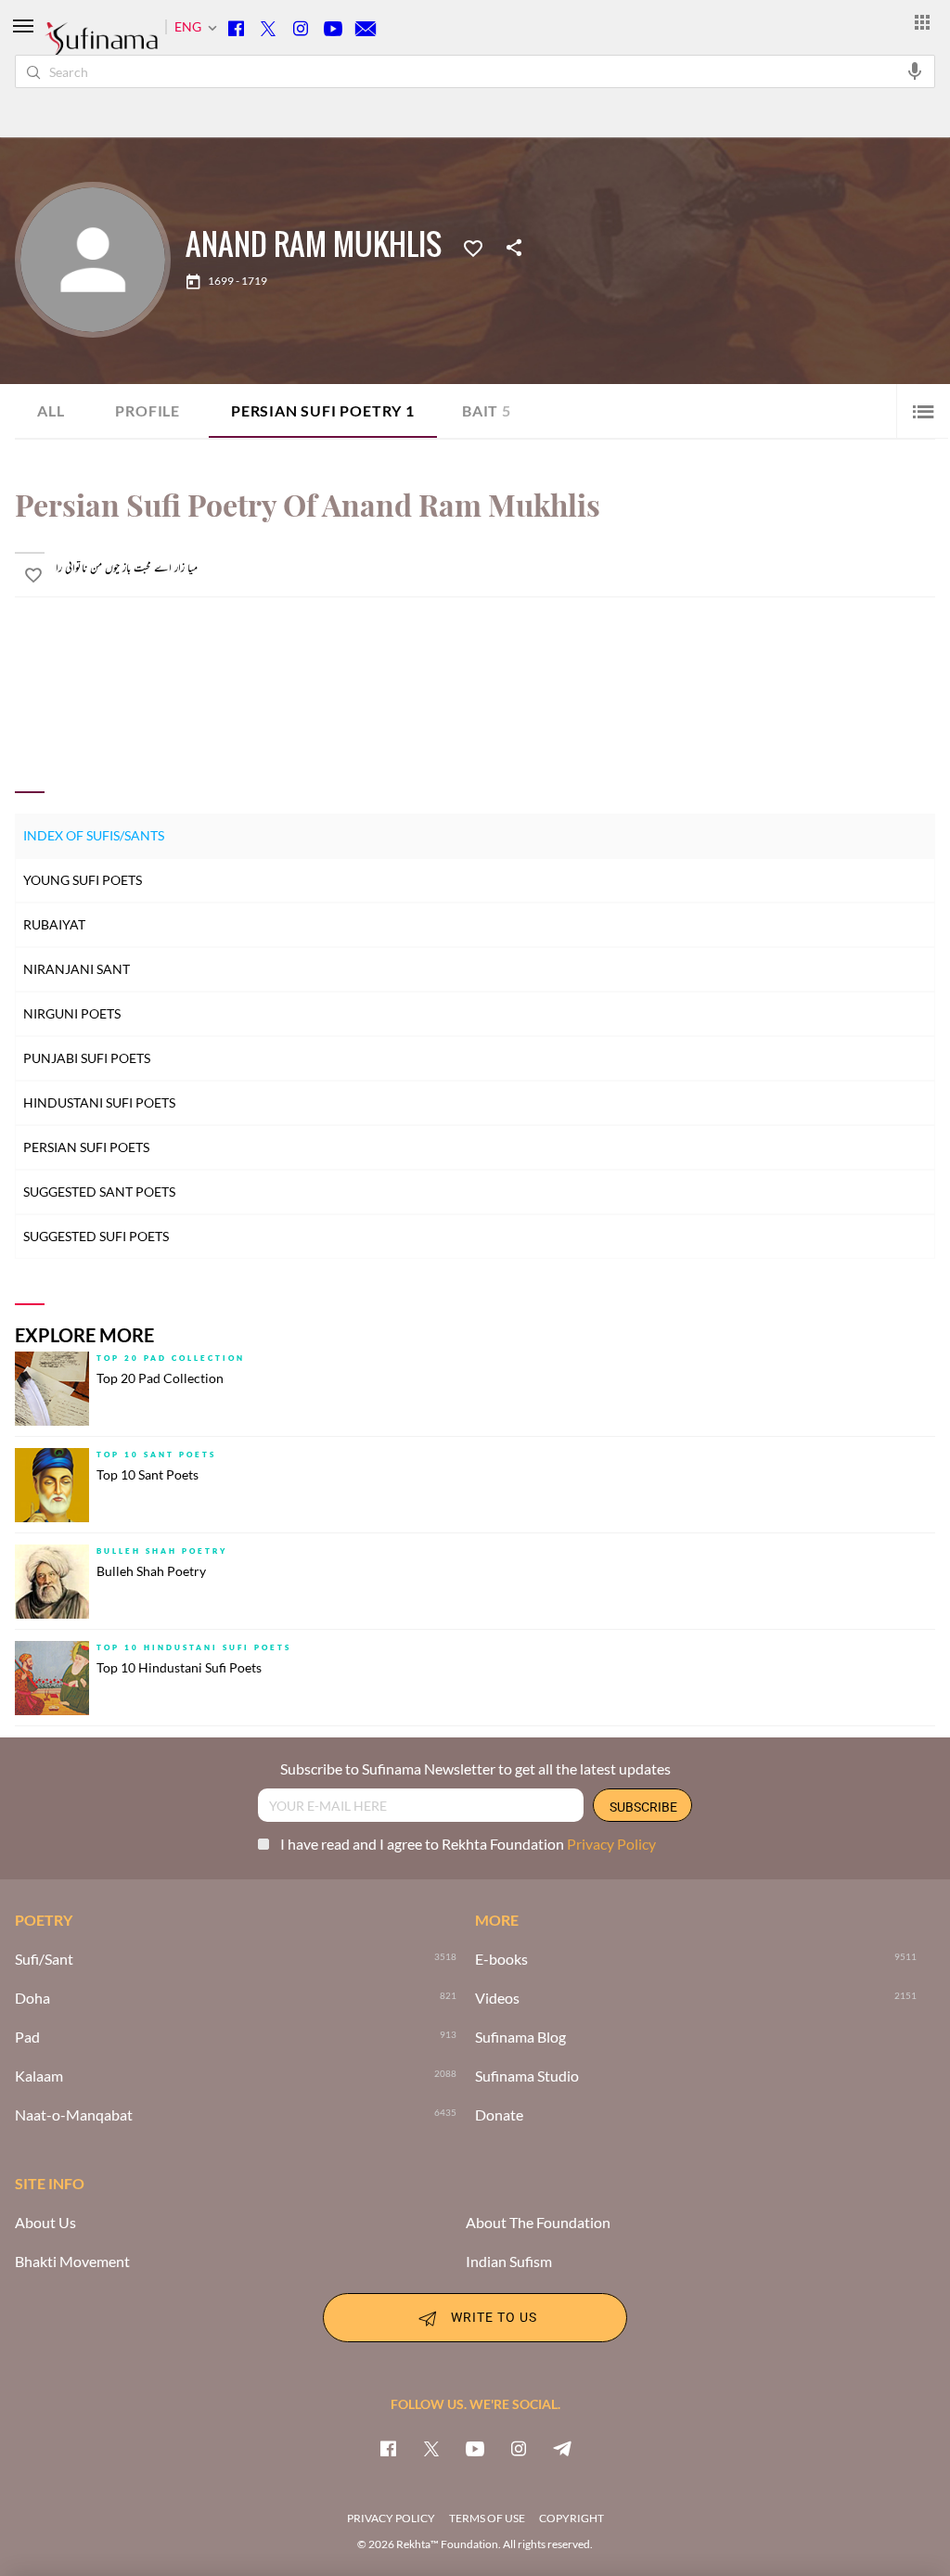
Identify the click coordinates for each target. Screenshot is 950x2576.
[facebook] (388, 2448)
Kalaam (39, 2076)
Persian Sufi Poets (86, 1147)
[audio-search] (915, 70)
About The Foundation (538, 2223)
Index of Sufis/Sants (94, 835)
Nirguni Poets (72, 1013)
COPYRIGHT (571, 2518)
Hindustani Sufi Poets (99, 1102)
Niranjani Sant (77, 969)
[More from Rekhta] (922, 21)
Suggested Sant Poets (99, 1192)
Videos (497, 1998)
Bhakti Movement (72, 2262)
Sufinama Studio (527, 2076)
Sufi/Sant (44, 1959)
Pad (27, 2037)
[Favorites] (473, 247)
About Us (45, 2223)
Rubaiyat (54, 924)
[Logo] (101, 47)
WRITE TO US (494, 2316)
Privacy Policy (611, 1844)
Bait (487, 410)
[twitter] (431, 2448)
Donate (499, 2115)
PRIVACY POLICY (391, 2518)
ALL (51, 410)
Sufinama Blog (520, 2037)
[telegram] (562, 2448)
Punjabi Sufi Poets (87, 1058)
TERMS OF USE (487, 2518)
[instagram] (519, 2448)
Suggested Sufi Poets (96, 1236)
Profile (148, 410)
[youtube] (475, 2448)
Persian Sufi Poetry (323, 410)
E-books (501, 1959)
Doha (32, 1998)
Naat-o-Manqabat (74, 2115)
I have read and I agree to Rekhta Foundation (468, 1844)
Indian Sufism (509, 2262)
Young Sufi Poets (83, 880)
